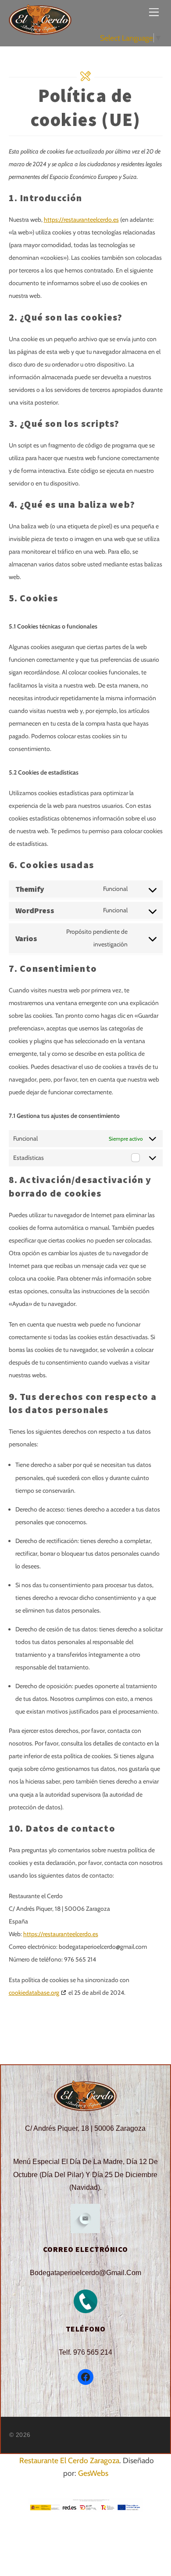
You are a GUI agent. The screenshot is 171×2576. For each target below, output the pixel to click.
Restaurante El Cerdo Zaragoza (69, 2460)
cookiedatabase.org (34, 1993)
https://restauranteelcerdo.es (81, 220)
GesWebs (93, 2473)
